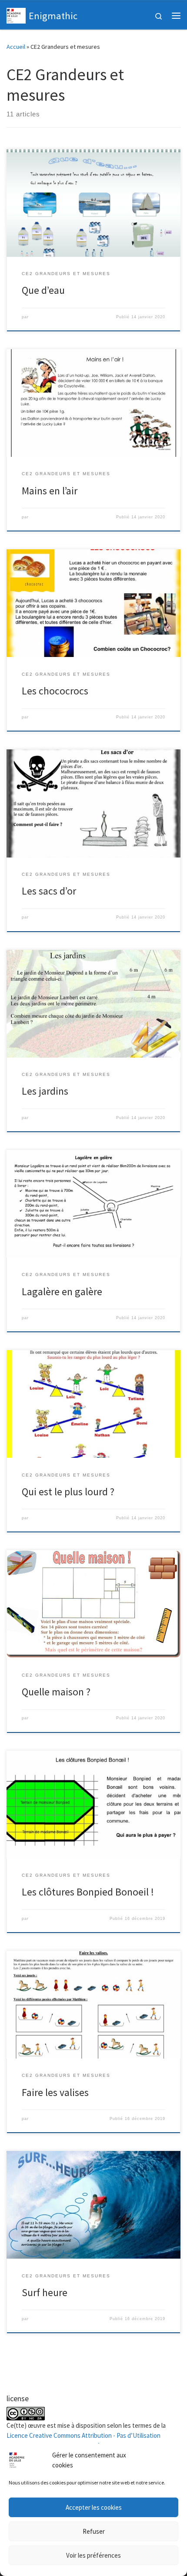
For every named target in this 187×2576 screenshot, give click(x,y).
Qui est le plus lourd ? (68, 1492)
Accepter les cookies (94, 2507)
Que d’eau (43, 290)
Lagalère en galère (62, 1291)
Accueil (16, 47)
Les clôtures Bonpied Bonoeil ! (88, 1892)
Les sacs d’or (49, 891)
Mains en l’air (50, 491)
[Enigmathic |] (16, 14)
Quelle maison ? (56, 1692)
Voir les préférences (93, 2555)
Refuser (94, 2531)
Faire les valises (55, 2092)
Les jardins (45, 1091)
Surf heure (45, 2292)
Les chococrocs (55, 691)
